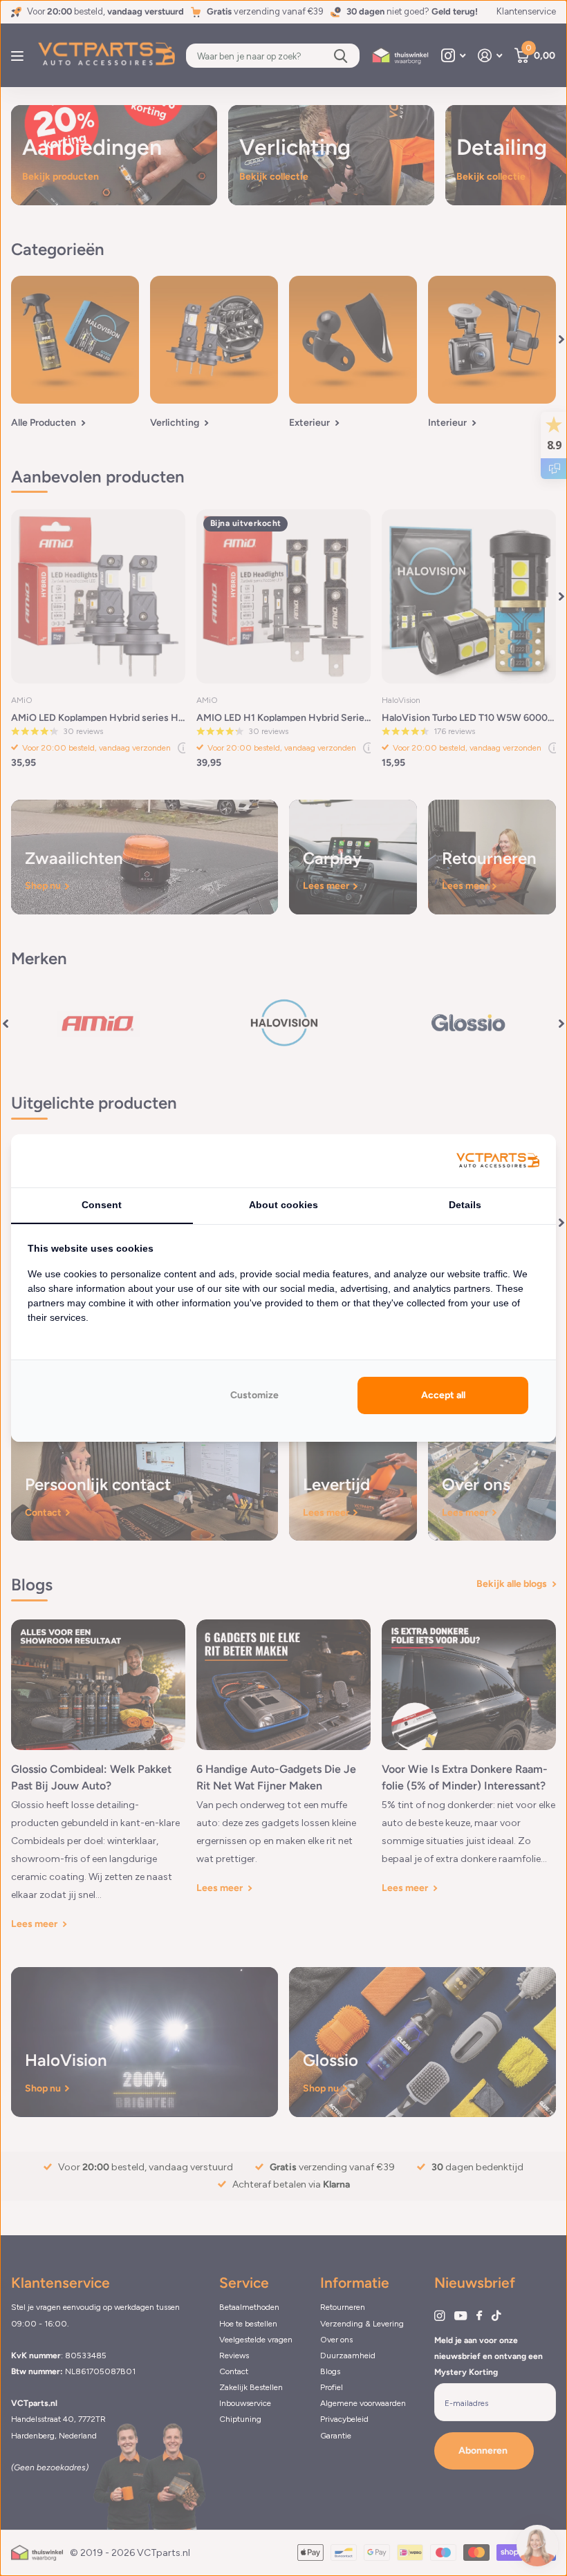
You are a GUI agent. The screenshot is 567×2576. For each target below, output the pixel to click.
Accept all (443, 1395)
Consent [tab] (102, 1205)
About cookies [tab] (283, 1205)
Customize (254, 1395)
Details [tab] (465, 1205)
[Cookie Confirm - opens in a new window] (498, 1161)
